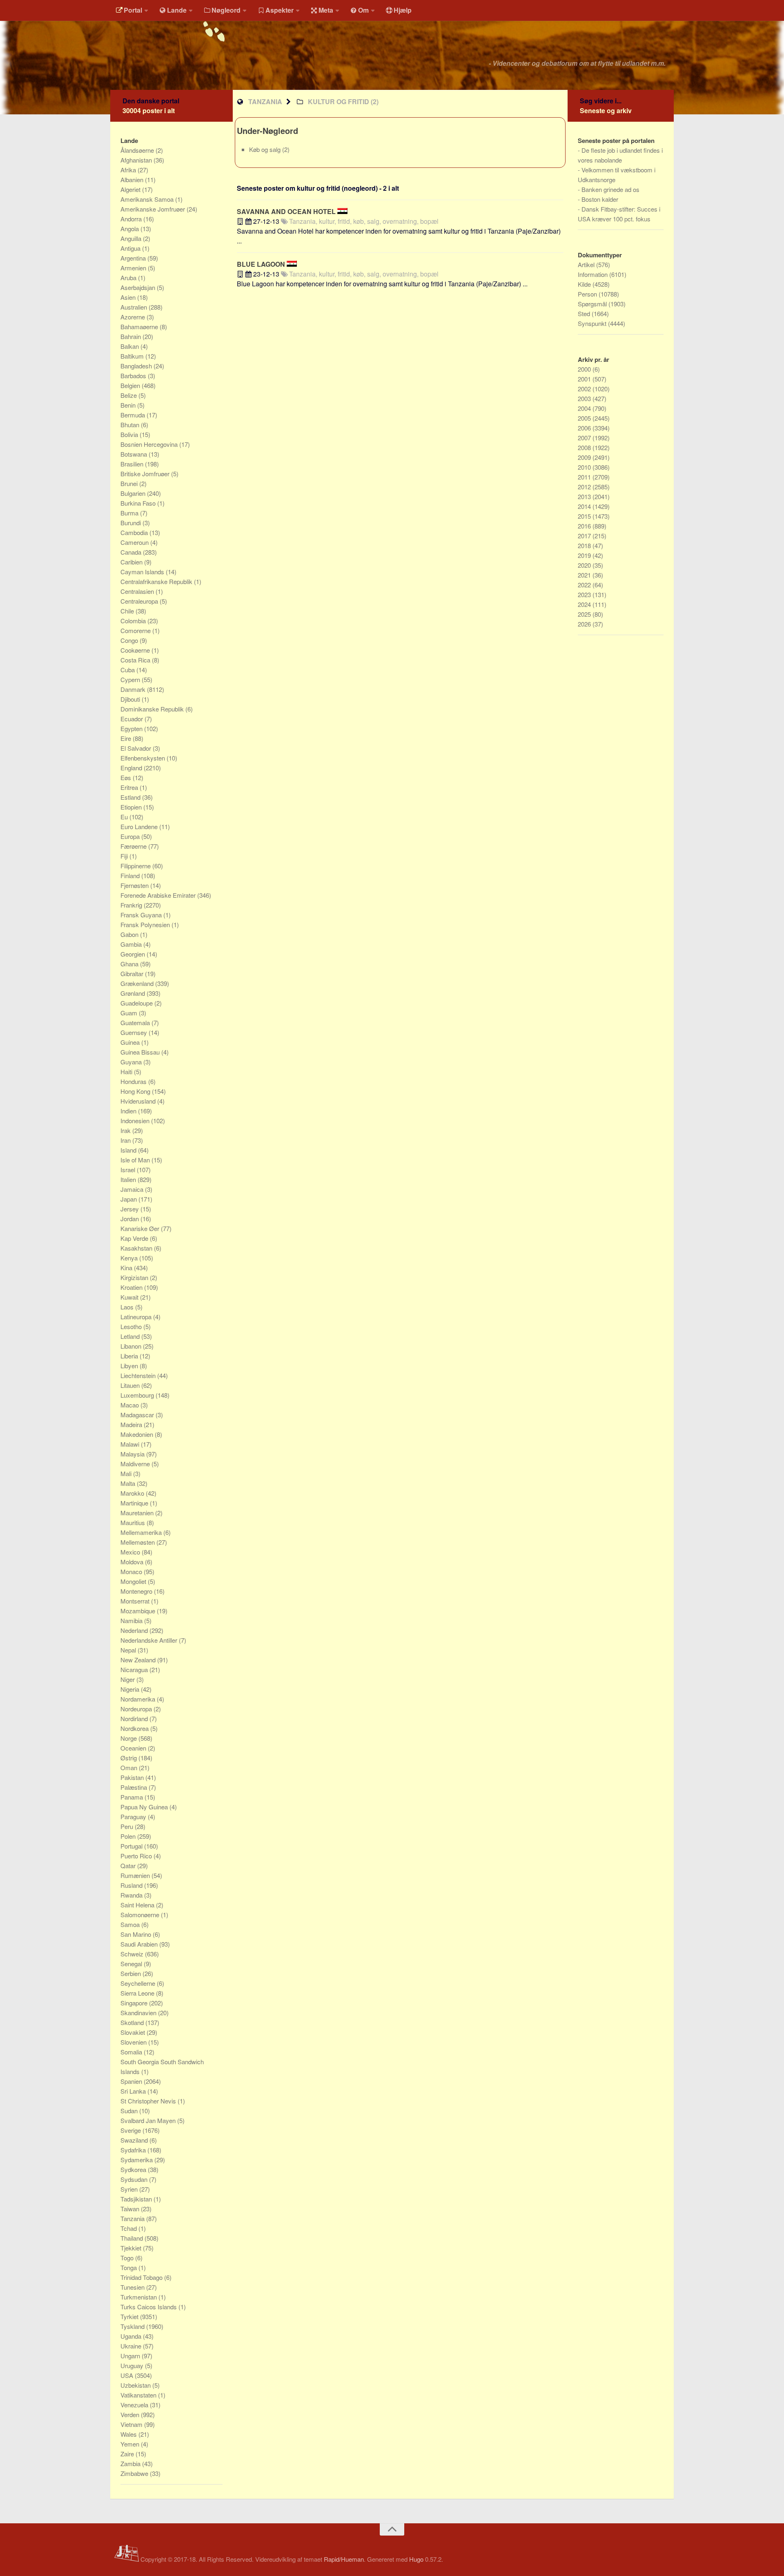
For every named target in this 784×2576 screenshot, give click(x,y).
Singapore (135, 2003)
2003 (585, 398)
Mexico (131, 1552)
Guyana (132, 1062)
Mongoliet (134, 1581)
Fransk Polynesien (146, 924)
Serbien (131, 1973)
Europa (131, 836)
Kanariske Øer (141, 1228)
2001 (585, 379)
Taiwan (131, 2209)
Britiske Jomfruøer (146, 474)
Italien (129, 1179)
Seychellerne (139, 1983)
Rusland (132, 1885)
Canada (132, 552)
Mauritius (134, 1522)
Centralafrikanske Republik (157, 581)
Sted (585, 313)
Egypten (132, 728)
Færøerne (134, 846)
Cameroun (135, 542)
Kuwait (130, 1297)
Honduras (134, 1081)
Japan (129, 1199)
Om (363, 10)
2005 (585, 418)
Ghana (130, 964)
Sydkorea (134, 2169)
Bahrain (131, 336)
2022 (585, 585)
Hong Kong (136, 1091)
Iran (126, 1140)
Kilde (585, 284)
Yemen (131, 2444)
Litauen (131, 1385)
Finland (131, 875)
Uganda (132, 2336)
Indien (129, 1111)
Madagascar (138, 1415)
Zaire (128, 2454)
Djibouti (131, 699)
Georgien (134, 954)
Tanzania (133, 2218)
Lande (177, 10)
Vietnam (132, 2424)
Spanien (132, 2081)
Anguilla (132, 238)
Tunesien (133, 2287)
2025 (585, 614)
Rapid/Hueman (344, 2559)
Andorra (132, 219)
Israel (129, 1170)
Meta (326, 10)
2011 (585, 477)
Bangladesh (137, 366)
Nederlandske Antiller (150, 1640)
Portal (133, 10)
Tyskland (133, 2326)
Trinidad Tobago (142, 2277)
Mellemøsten (138, 1542)
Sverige (131, 2130)
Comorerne (136, 630)
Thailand (133, 2238)
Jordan (130, 1219)
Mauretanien (138, 1513)
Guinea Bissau (141, 1052)
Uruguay (133, 2365)
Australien (135, 307)
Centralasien (138, 591)
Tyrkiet (130, 2316)
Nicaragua (135, 1669)
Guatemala (136, 1023)
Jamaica (133, 1189)
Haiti (127, 1072)
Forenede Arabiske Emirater (159, 895)
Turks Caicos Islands (149, 2307)
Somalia (132, 2052)
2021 (585, 575)
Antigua (131, 248)
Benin (129, 405)
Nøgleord (226, 10)
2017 (585, 536)
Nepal (129, 1650)
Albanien (133, 180)
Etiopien (132, 807)
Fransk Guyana (142, 915)
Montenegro (137, 1591)
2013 (585, 496)
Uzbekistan (136, 2385)
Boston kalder (600, 199)
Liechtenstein (139, 1375)
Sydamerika (137, 2160)
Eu (125, 817)
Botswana (135, 454)
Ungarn (131, 2356)
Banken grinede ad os (610, 189)
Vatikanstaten (139, 2395)
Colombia (134, 621)
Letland (131, 1336)
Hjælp (403, 10)
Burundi (131, 523)
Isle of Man (136, 1160)
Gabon (130, 934)
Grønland (134, 993)
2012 (585, 487)
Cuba (128, 670)
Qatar (129, 1866)
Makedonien (138, 1434)
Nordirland (135, 1718)
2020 (585, 565)
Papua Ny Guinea (145, 1807)
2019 (585, 555)
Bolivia (130, 434)
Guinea (131, 1042)
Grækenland (138, 983)
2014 (585, 506)
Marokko (133, 1493)
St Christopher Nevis (149, 2101)
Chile (128, 611)
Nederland (135, 1630)
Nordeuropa (137, 1709)
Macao (130, 1405)
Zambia (131, 2463)
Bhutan (131, 425)
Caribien (132, 562)
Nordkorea (135, 1728)
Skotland (133, 2022)
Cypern (131, 679)
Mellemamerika (142, 1532)
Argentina (134, 258)
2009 (585, 457)
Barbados (134, 376)
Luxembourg (138, 1395)
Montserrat (136, 1601)
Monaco (132, 1571)
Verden (131, 2414)
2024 (585, 604)
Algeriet (131, 189)
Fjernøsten (135, 885)
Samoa (131, 1924)
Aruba (129, 278)
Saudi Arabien (140, 1944)
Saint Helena (138, 1905)
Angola (130, 229)
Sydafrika (134, 2150)
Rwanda (132, 1895)
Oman (130, 1768)
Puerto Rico (137, 1856)
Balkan (130, 346)
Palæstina (135, 1787)
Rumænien (136, 1875)
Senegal (132, 1964)
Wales (129, 2434)
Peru (128, 1826)
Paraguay (134, 1817)
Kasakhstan (137, 1248)
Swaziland (135, 2140)
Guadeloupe (137, 1003)
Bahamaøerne (140, 327)
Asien (129, 297)
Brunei (130, 483)
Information (594, 274)
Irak (126, 1130)
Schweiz (133, 1954)
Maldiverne (136, 1464)
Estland (131, 797)
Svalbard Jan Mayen (149, 2120)
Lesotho (132, 1326)
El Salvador (137, 748)
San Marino (137, 1934)
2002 (585, 389)
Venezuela (135, 2405)
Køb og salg (266, 149)
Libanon (132, 1346)
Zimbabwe (135, 2473)
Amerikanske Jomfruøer (154, 209)
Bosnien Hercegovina (150, 444)
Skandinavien (139, 2013)
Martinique (135, 1503)
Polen (129, 1836)
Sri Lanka (134, 2091)
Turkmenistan (139, 2297)
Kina (127, 1268)
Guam (130, 1013)
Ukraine (132, 2346)
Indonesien (136, 1121)
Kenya (130, 1258)
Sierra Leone (138, 1993)
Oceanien (134, 1748)
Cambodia (135, 532)
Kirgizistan (135, 1277)
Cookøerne (136, 650)
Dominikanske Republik (153, 709)
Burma (130, 513)
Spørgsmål (593, 304)
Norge (129, 1738)
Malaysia (133, 1454)
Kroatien (132, 1287)
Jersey (130, 1209)
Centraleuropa (140, 601)
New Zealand (139, 1660)
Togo (128, 2258)
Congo (130, 640)
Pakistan (133, 1777)
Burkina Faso (139, 503)
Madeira (132, 1424)
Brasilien (133, 464)
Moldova (133, 1562)
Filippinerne (136, 866)
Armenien (134, 268)
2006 (585, 428)
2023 (585, 594)
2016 (585, 526)
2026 (585, 624)
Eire (127, 738)
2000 (585, 369)
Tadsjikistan (137, 2199)
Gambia (132, 944)
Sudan (130, 2111)
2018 (585, 545)
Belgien (131, 385)
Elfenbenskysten (144, 758)
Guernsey (135, 1032)
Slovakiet (134, 2032)
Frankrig (132, 905)
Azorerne (134, 317)
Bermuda (134, 415)
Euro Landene (140, 826)
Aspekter (280, 10)
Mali (127, 1473)
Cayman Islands (143, 572)
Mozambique (139, 1611)
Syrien (130, 2189)
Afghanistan (137, 160)
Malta (129, 1483)
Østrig (129, 1758)
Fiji (125, 856)
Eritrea (130, 787)
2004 (585, 408)
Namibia (132, 1620)
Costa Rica (136, 660)
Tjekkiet (132, 2248)
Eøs (127, 777)
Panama (133, 1797)
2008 (585, 447)
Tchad (129, 2228)
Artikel (587, 264)
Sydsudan (135, 2179)
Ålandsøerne (138, 150)
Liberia (130, 1356)
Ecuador (133, 719)
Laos (128, 1307)
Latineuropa (137, 1317)
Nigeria (131, 1689)
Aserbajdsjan (139, 287)
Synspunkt (593, 323)
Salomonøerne (141, 1915)
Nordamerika (139, 1699)
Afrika (129, 170)
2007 (585, 438)
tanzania (265, 101)
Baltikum (133, 356)
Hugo (416, 2559)
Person (588, 294)
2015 (585, 516)
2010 (585, 467)
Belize (129, 395)
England (132, 768)
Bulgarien (134, 493)
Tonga (129, 2267)
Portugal (132, 1846)
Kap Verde (135, 1238)
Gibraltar (133, 974)
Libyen (130, 1366)
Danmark (134, 689)
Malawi (131, 1444)
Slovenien (134, 2042)
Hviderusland (139, 1101)
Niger (128, 1679)
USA (128, 2375)
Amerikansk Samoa (148, 199)
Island (129, 1150)
